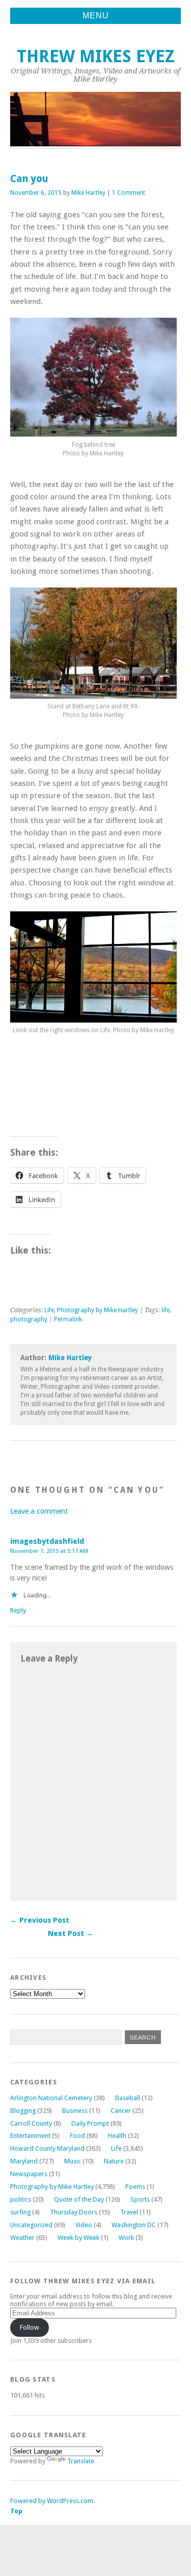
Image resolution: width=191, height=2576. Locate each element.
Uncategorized (31, 2225)
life (166, 1310)
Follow (30, 2327)
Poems (135, 2187)
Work (126, 2238)
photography (29, 1319)
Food (77, 2136)
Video (84, 2225)
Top (16, 2511)
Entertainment (30, 2136)
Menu (96, 16)
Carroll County (31, 2123)
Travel (129, 2212)
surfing (20, 2212)
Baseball (128, 2098)
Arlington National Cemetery (51, 2098)
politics (21, 2199)
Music (73, 2161)
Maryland (24, 2161)
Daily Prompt (90, 2123)
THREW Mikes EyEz (96, 56)
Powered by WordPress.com (52, 2501)
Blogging (23, 2111)
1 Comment (129, 193)
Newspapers (29, 2174)
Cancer (121, 2111)
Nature (114, 2161)
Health (117, 2136)
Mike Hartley (88, 193)
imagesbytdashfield (47, 1541)
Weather (22, 2238)
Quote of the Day (79, 2199)
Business (75, 2111)
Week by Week (78, 2238)
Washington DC (134, 2225)
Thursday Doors (74, 2212)
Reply (18, 1610)
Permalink (68, 1319)
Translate (81, 2461)
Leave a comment (39, 1511)
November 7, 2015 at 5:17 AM (49, 1551)
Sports (140, 2199)
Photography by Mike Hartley (98, 1310)
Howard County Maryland (47, 2148)
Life (49, 1310)
